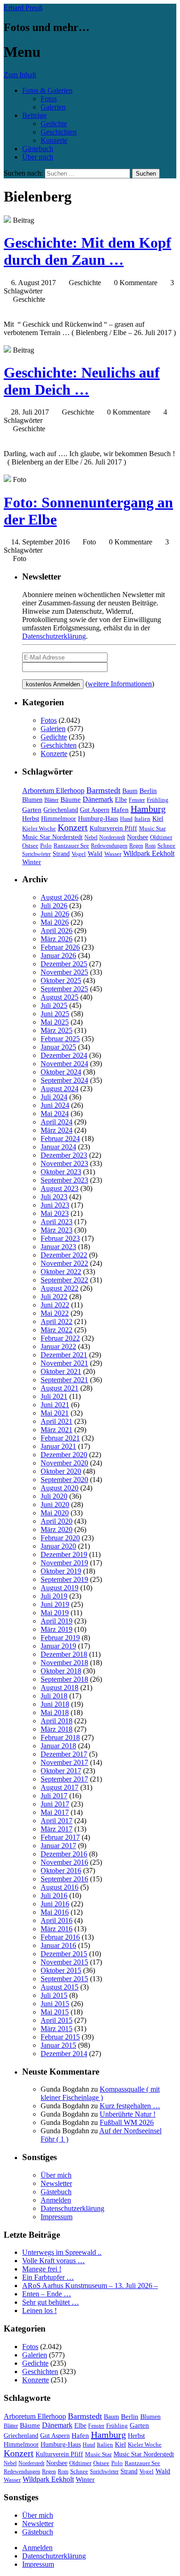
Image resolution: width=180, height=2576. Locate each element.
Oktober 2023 (61, 1172)
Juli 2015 (54, 1995)
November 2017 (64, 1762)
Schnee (166, 845)
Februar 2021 (60, 1438)
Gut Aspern (95, 810)
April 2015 (57, 2020)
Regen (136, 846)
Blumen (32, 800)
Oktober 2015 (61, 1970)
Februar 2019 (60, 1638)
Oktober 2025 (61, 980)
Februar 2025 (60, 1039)
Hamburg (148, 809)
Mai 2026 (55, 922)
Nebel (91, 837)
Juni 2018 (55, 1704)
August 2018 (60, 1688)
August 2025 (60, 997)
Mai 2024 (55, 1114)
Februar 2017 (60, 1837)
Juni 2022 (55, 1305)
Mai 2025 (55, 1022)
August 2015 (60, 1987)
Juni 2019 (55, 1604)
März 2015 (57, 2029)
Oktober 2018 (61, 1671)
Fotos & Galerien (47, 90)
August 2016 (60, 1887)
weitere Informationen (120, 684)
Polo (46, 846)
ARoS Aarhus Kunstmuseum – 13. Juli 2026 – (90, 2286)
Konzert (73, 827)
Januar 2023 (58, 1247)
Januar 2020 (58, 1546)
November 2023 (64, 1163)
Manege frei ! (42, 2269)
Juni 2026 (55, 914)
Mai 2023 (55, 1213)
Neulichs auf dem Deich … (82, 381)
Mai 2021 (55, 1413)
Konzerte (54, 140)
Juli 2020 (54, 1496)
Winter (32, 862)
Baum (130, 791)
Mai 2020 (55, 1513)
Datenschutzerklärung (54, 636)
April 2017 (57, 1821)
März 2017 (57, 1829)
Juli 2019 (54, 1596)
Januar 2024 (58, 1147)
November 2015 (64, 1962)
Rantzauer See (71, 846)
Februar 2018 (60, 1737)
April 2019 (57, 1621)
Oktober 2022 (61, 1272)
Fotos (49, 99)
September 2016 (64, 1879)
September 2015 (64, 1979)
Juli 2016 (54, 1895)
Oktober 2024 (61, 1072)
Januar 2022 (58, 1346)
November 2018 (64, 1663)
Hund (126, 819)
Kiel (158, 819)
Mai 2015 (55, 2012)
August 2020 (60, 1488)
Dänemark (98, 799)
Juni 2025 (55, 1014)
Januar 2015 (58, 2045)
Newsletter (56, 2183)
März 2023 (57, 1230)
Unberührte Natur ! (128, 2114)
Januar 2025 (58, 1047)
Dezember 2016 (64, 1854)
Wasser (113, 854)
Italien (142, 819)
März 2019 (57, 1629)
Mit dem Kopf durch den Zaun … (87, 251)
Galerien (53, 107)
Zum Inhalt (20, 75)
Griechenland (61, 810)
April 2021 (57, 1421)
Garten (32, 810)
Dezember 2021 (64, 1355)
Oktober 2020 (61, 1471)
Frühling (158, 800)
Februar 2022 (60, 1338)
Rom (150, 846)
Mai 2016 (55, 1912)
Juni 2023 (55, 1205)
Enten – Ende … (47, 2294)
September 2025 (64, 989)
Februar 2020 (60, 1538)
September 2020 (64, 1480)
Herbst (31, 818)
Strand (61, 854)
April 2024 (57, 1122)
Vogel (79, 854)
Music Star (152, 828)
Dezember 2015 (64, 1954)
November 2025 (64, 972)
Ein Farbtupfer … (48, 2277)
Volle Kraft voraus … (54, 2261)
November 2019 (64, 1563)
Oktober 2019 (61, 1571)
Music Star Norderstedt (52, 837)
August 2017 (60, 1787)
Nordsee (138, 837)
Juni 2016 (55, 1904)
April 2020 (57, 1521)
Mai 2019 (55, 1613)
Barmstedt (103, 790)
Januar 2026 (58, 955)
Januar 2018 (58, 1746)
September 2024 (64, 1080)
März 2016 (57, 1929)
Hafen (120, 810)
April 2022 (57, 1322)
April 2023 (57, 1222)
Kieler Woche (39, 828)
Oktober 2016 (61, 1871)
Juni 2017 (55, 1804)
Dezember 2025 (64, 964)
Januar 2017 (58, 1846)
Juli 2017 (54, 1796)
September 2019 (64, 1579)
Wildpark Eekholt (149, 853)
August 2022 (60, 1288)
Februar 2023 (60, 1238)
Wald (95, 854)
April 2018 (57, 1721)
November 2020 (64, 1463)
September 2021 (64, 1380)
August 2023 (60, 1188)
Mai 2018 (55, 1712)
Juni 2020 (55, 1505)
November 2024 (64, 1064)
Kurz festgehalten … (130, 2106)
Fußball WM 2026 (127, 2122)
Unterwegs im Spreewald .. (62, 2252)
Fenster (137, 800)
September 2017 (64, 1779)
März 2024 (57, 1130)
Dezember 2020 (64, 1455)
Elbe (121, 800)
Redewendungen (109, 846)
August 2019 (60, 1588)
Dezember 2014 (64, 2054)
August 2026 (60, 897)
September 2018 (64, 1679)
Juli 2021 (54, 1396)
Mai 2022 (55, 1313)
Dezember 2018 (64, 1654)
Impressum (57, 2217)
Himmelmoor (59, 819)
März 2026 (57, 939)
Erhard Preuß (23, 8)
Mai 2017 (55, 1812)
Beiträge (34, 115)
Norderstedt (112, 837)
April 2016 (57, 1920)
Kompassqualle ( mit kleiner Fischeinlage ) (100, 2093)
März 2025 (57, 1030)
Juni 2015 (55, 2004)
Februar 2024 (60, 1138)
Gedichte (54, 124)
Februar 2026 (60, 947)
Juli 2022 (54, 1297)
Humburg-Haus (98, 819)
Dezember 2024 (64, 1055)
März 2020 (57, 1529)
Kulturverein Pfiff (113, 828)
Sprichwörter (36, 854)
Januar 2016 (58, 1945)
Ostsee (30, 845)
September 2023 (64, 1180)
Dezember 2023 (64, 1155)
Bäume (71, 800)
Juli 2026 (54, 906)
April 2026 (57, 931)
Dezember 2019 (64, 1554)
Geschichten (59, 132)
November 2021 (64, 1363)
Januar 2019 (58, 1646)
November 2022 (64, 1263)
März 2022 (57, 1330)
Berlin (148, 791)
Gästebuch (38, 149)
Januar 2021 (58, 1446)
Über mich (38, 157)
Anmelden (56, 2200)
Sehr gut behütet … (51, 2302)
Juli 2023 (54, 1197)
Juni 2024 (55, 1105)
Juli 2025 (54, 1005)
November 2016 (64, 1862)
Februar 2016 (60, 1937)
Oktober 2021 (61, 1371)
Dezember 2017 (64, 1754)
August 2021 (60, 1388)
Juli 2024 (54, 1097)
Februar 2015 (60, 2037)
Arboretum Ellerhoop (53, 791)
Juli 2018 (54, 1696)
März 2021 (57, 1430)
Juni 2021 (55, 1405)
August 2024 (60, 1089)
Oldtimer (161, 837)
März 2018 (57, 1729)
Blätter (51, 800)
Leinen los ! (39, 2310)
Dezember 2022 (64, 1255)
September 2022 (64, 1280)
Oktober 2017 (61, 1771)
